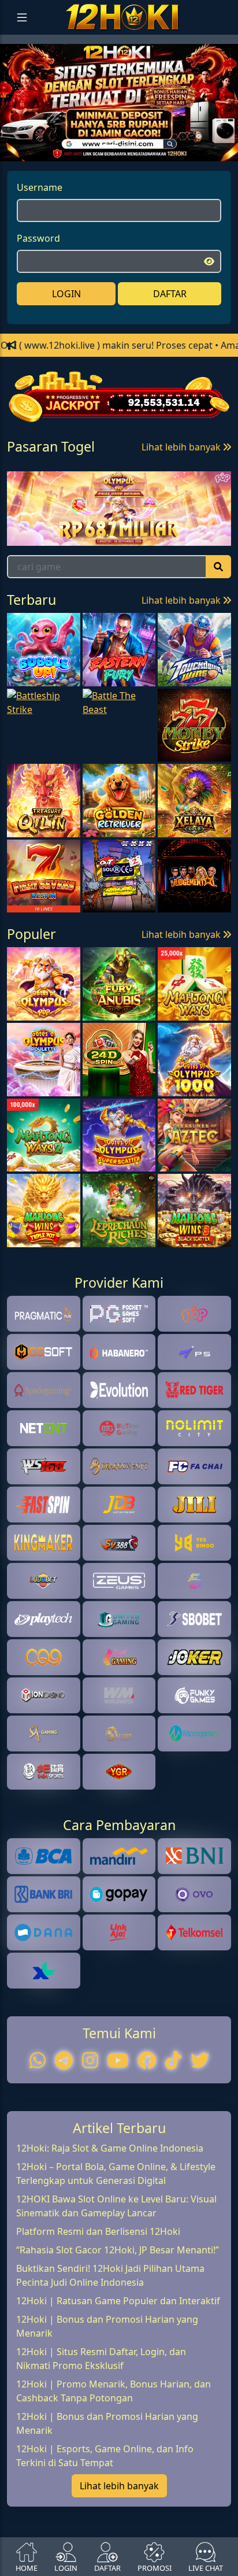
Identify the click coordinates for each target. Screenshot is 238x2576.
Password (38, 238)
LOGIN (66, 294)
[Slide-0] (109, 145)
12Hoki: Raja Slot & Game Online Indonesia (110, 2148)
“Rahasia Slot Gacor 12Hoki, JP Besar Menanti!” (118, 2250)
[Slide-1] (129, 145)
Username (40, 187)
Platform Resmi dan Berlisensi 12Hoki (98, 2231)
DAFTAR (170, 294)
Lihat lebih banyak (182, 447)
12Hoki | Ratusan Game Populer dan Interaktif (118, 2301)
